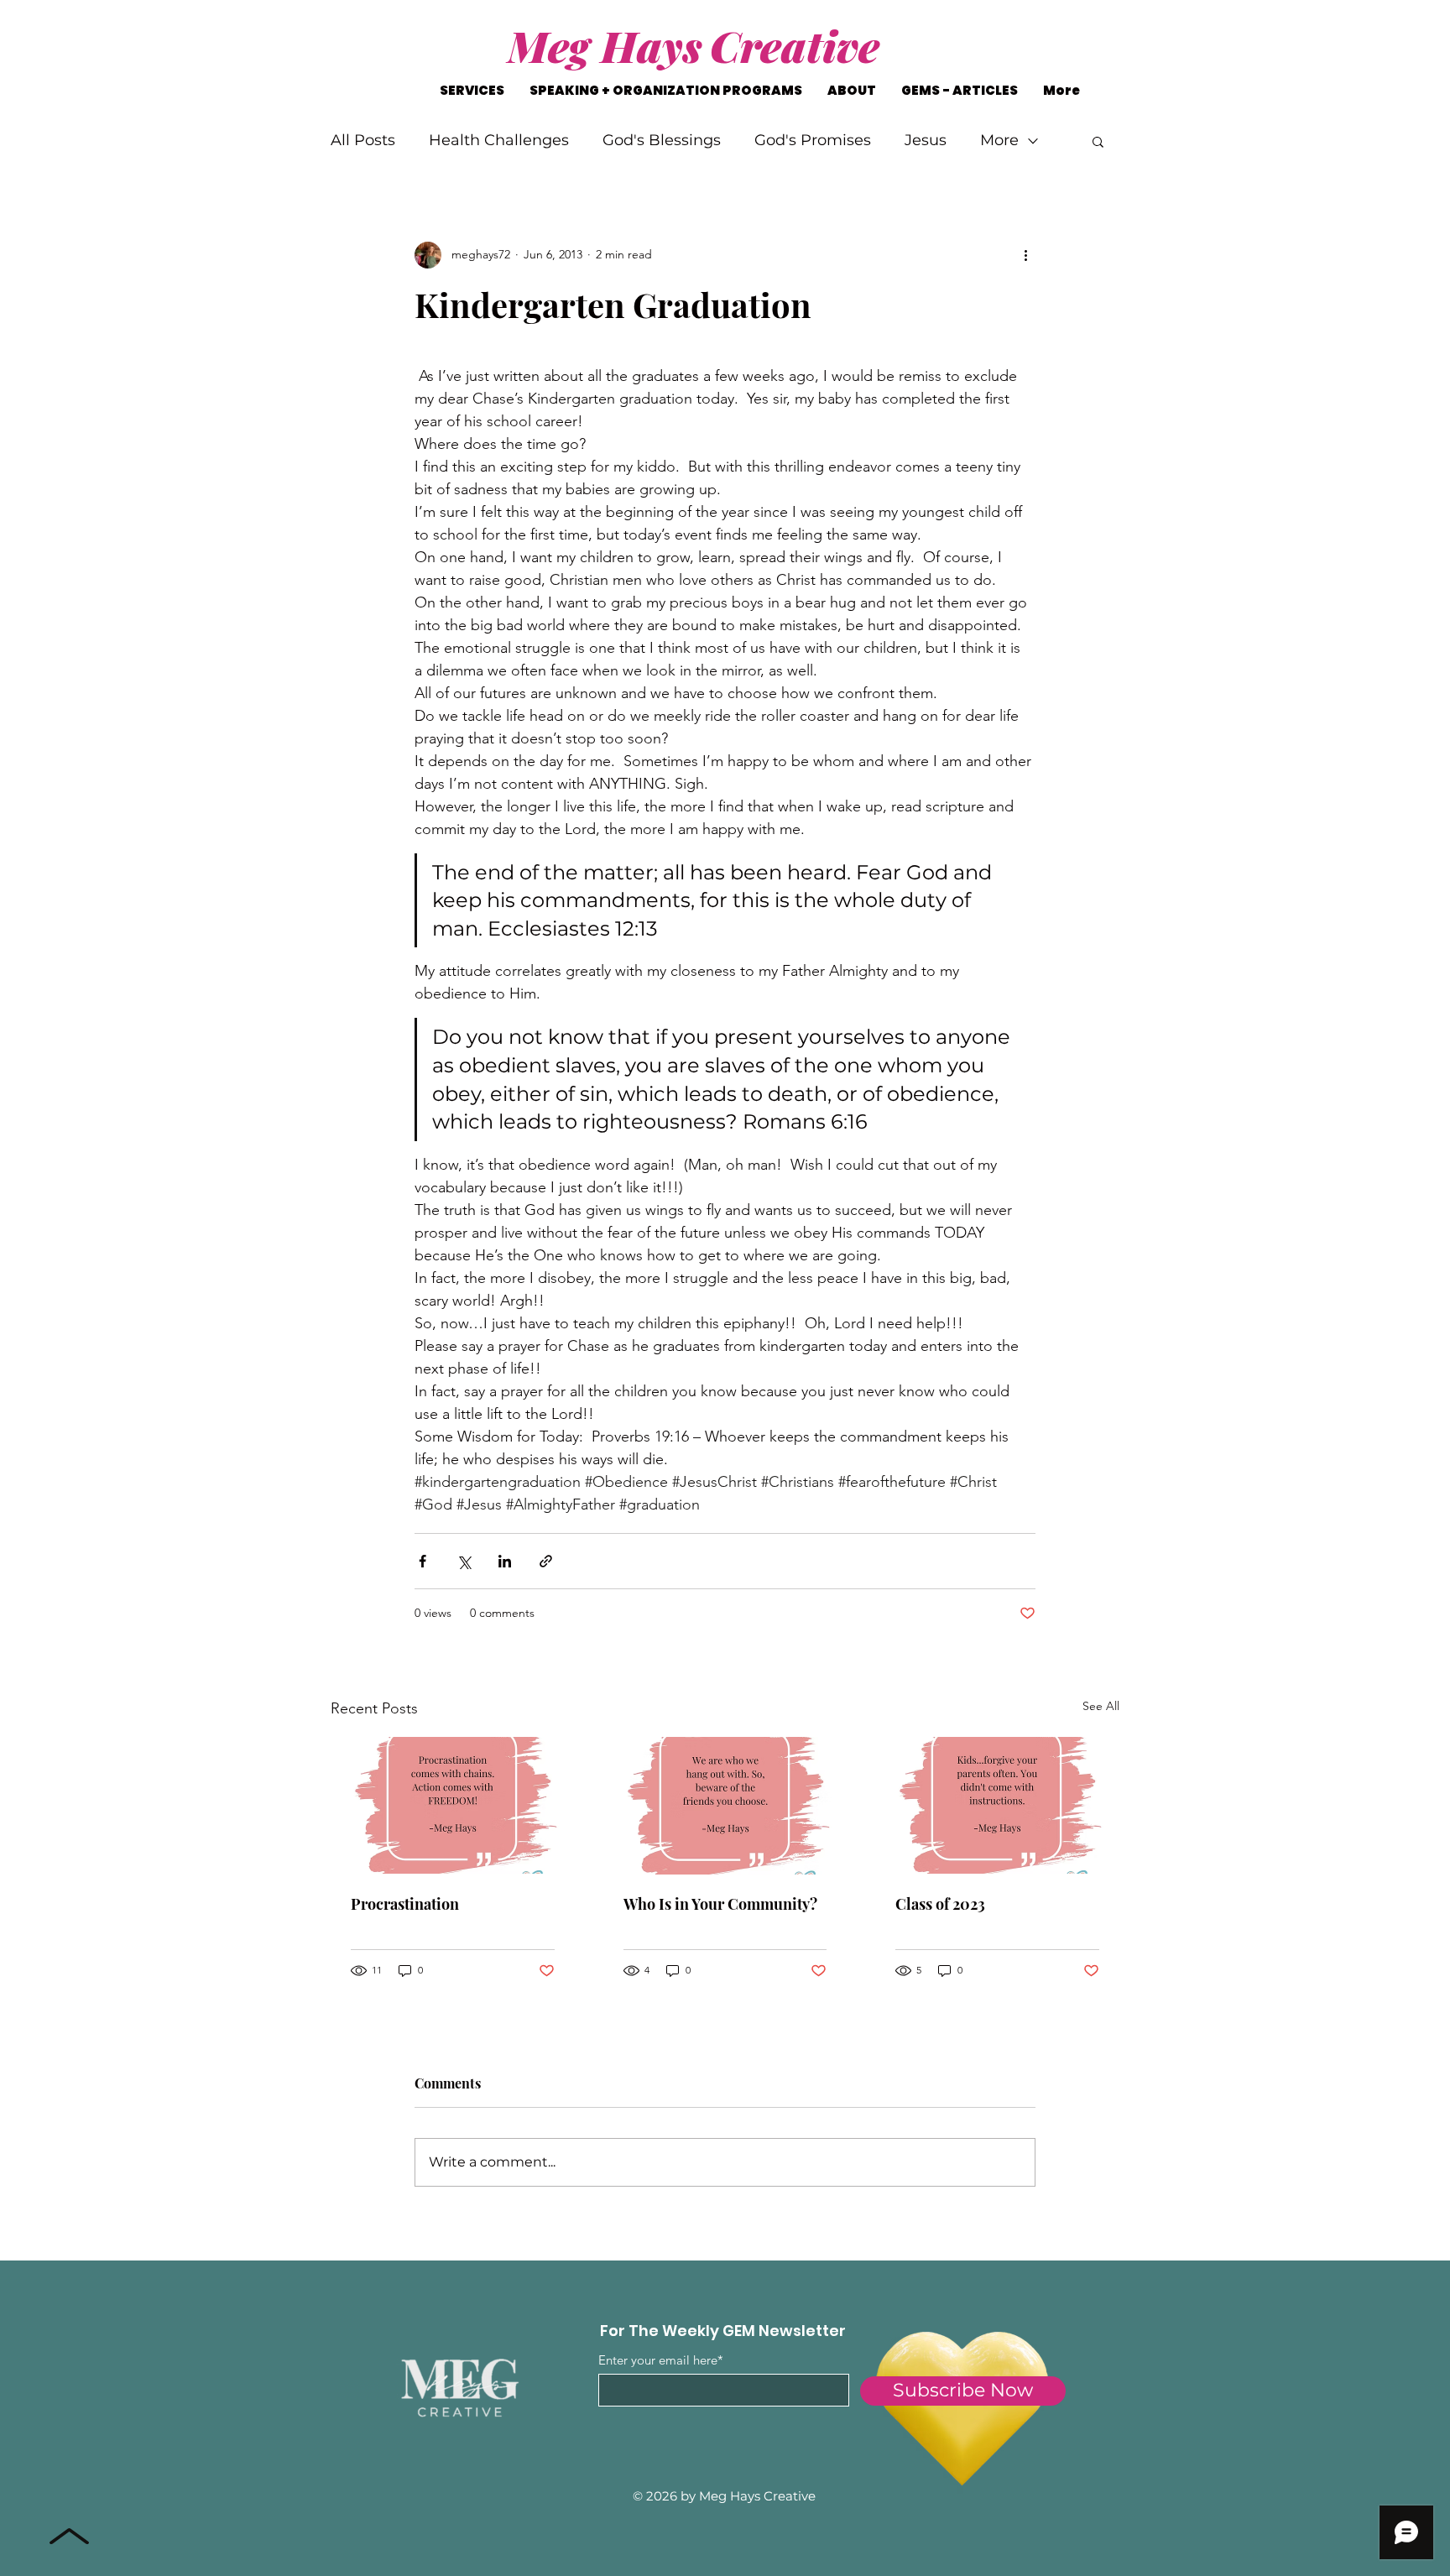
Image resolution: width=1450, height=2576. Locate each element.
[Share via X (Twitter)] (464, 1561)
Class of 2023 (940, 1904)
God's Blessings (662, 140)
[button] (1098, 141)
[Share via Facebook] (422, 1561)
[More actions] (1025, 255)
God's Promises (813, 140)
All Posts (363, 140)
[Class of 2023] (997, 1805)
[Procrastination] (453, 1805)
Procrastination (405, 1904)
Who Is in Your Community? (720, 1904)
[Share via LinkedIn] (505, 1561)
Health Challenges (499, 140)
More (999, 140)
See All (1101, 1706)
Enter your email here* (661, 2360)
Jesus (926, 140)
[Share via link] (546, 1561)
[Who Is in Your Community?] (725, 1806)
